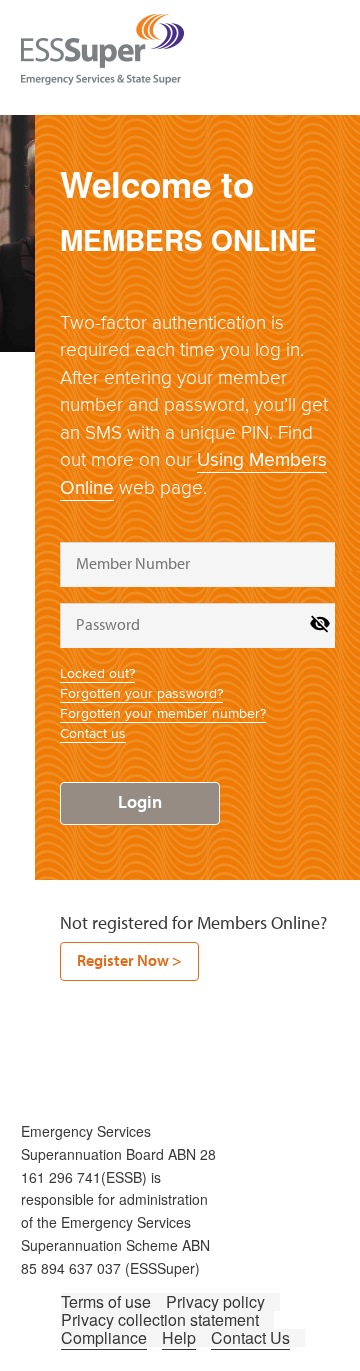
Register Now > (129, 960)
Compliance (104, 1337)
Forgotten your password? (141, 693)
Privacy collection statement (160, 1319)
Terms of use (106, 1301)
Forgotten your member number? (163, 713)
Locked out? (97, 673)
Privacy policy (215, 1301)
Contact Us (250, 1337)
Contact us (93, 733)
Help (179, 1337)
